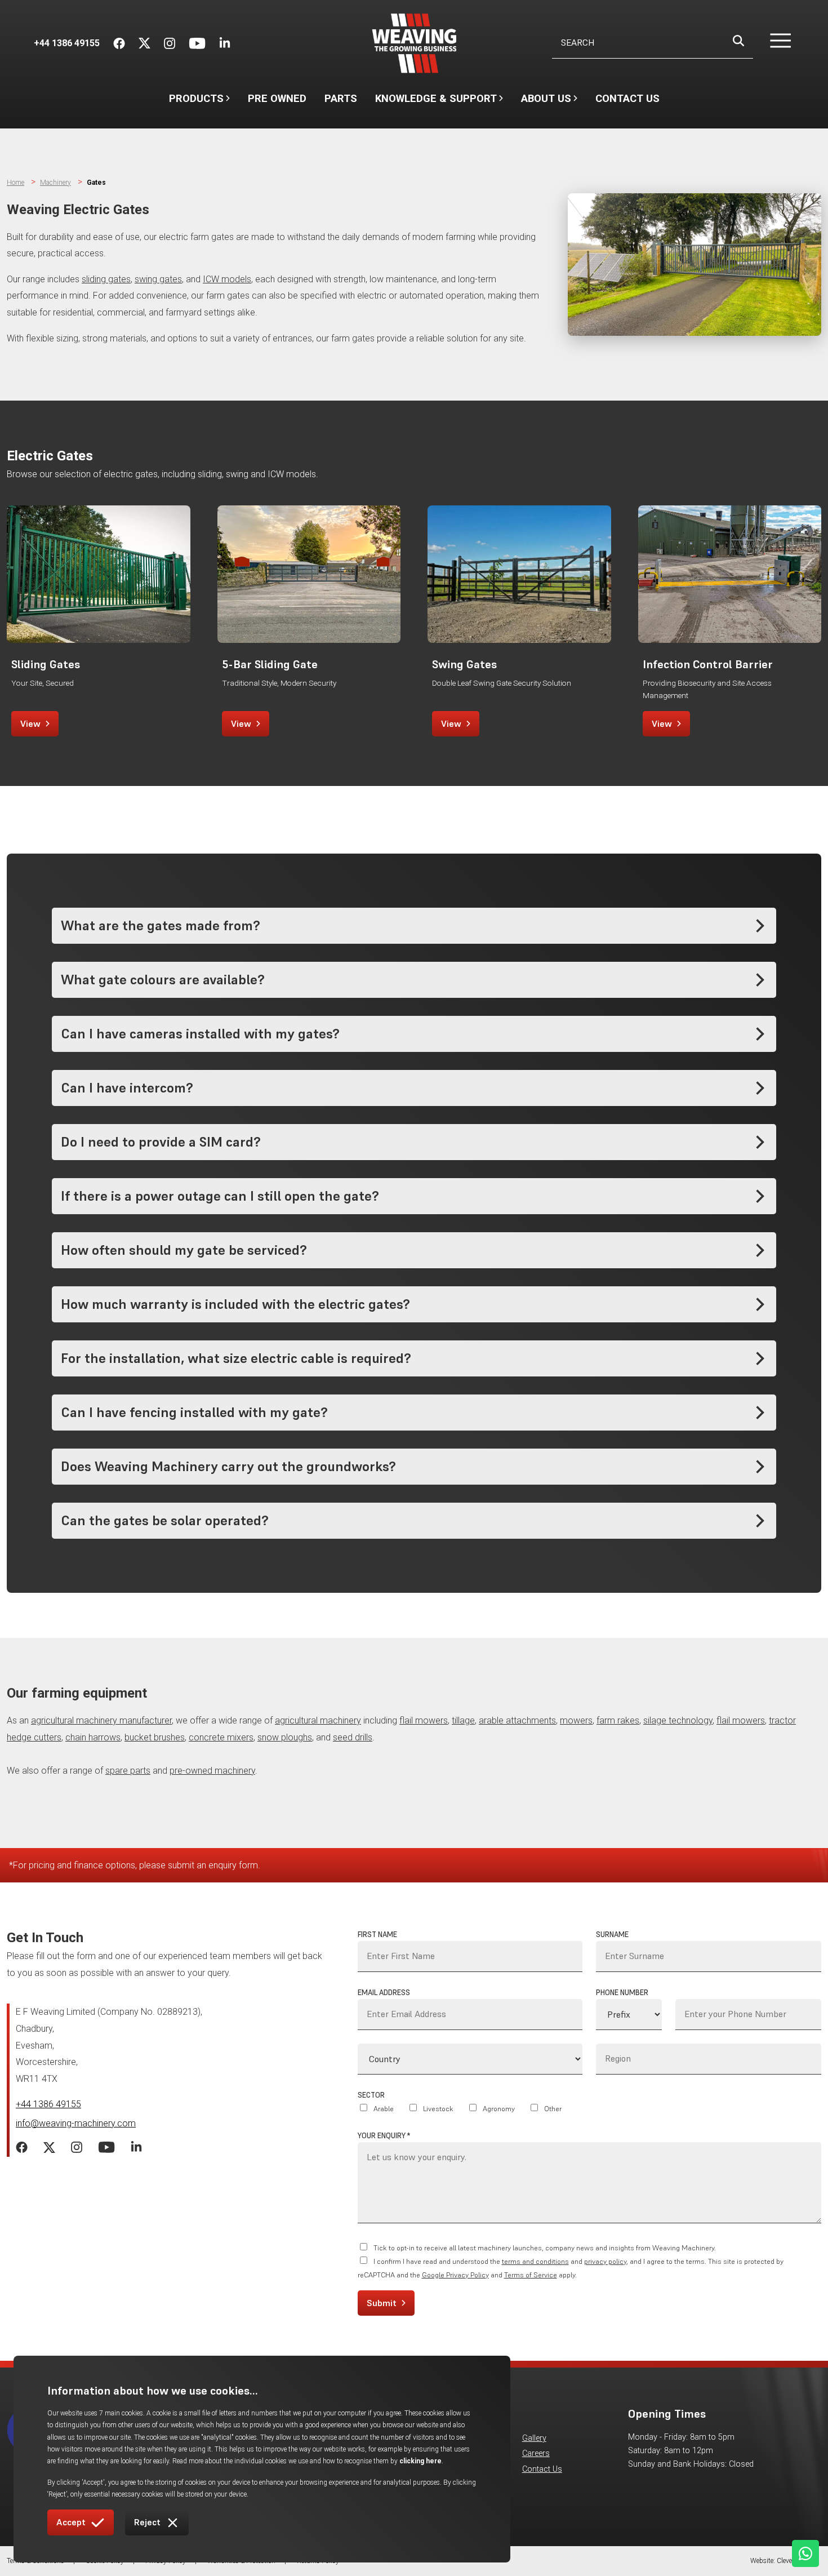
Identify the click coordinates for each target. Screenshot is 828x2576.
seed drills (353, 1737)
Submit (382, 2303)
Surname (612, 1935)
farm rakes (618, 1720)
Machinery (55, 183)
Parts (341, 98)
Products (196, 98)
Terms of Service (531, 2275)
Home (15, 183)
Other (553, 2109)
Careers (536, 2453)
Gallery (534, 2438)
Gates (96, 183)
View (30, 723)
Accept (71, 2522)
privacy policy (605, 2261)
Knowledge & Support (436, 104)
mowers (576, 1720)
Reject (147, 2522)
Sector (371, 2095)
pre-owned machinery (212, 1771)
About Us (546, 104)
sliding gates (106, 279)
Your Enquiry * (384, 2136)
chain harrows (93, 1737)
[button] (774, 43)
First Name (377, 1935)
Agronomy (499, 2109)
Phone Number (622, 1993)
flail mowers (424, 1720)
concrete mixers (221, 1737)
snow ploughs (285, 1737)
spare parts (128, 1771)
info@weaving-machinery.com (76, 2123)
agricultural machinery (318, 1720)
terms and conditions (535, 2261)
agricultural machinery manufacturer (101, 1720)
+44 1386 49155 (48, 2104)
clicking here (420, 2461)
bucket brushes (155, 1737)
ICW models (227, 279)
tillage (463, 1720)
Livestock (438, 2109)
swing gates (158, 279)
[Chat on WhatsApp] (805, 2553)
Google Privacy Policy (455, 2275)
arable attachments (517, 1720)
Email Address (384, 1993)
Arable (384, 2109)
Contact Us (627, 98)
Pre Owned (277, 98)
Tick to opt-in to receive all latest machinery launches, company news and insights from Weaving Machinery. (545, 2248)
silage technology (678, 1720)
